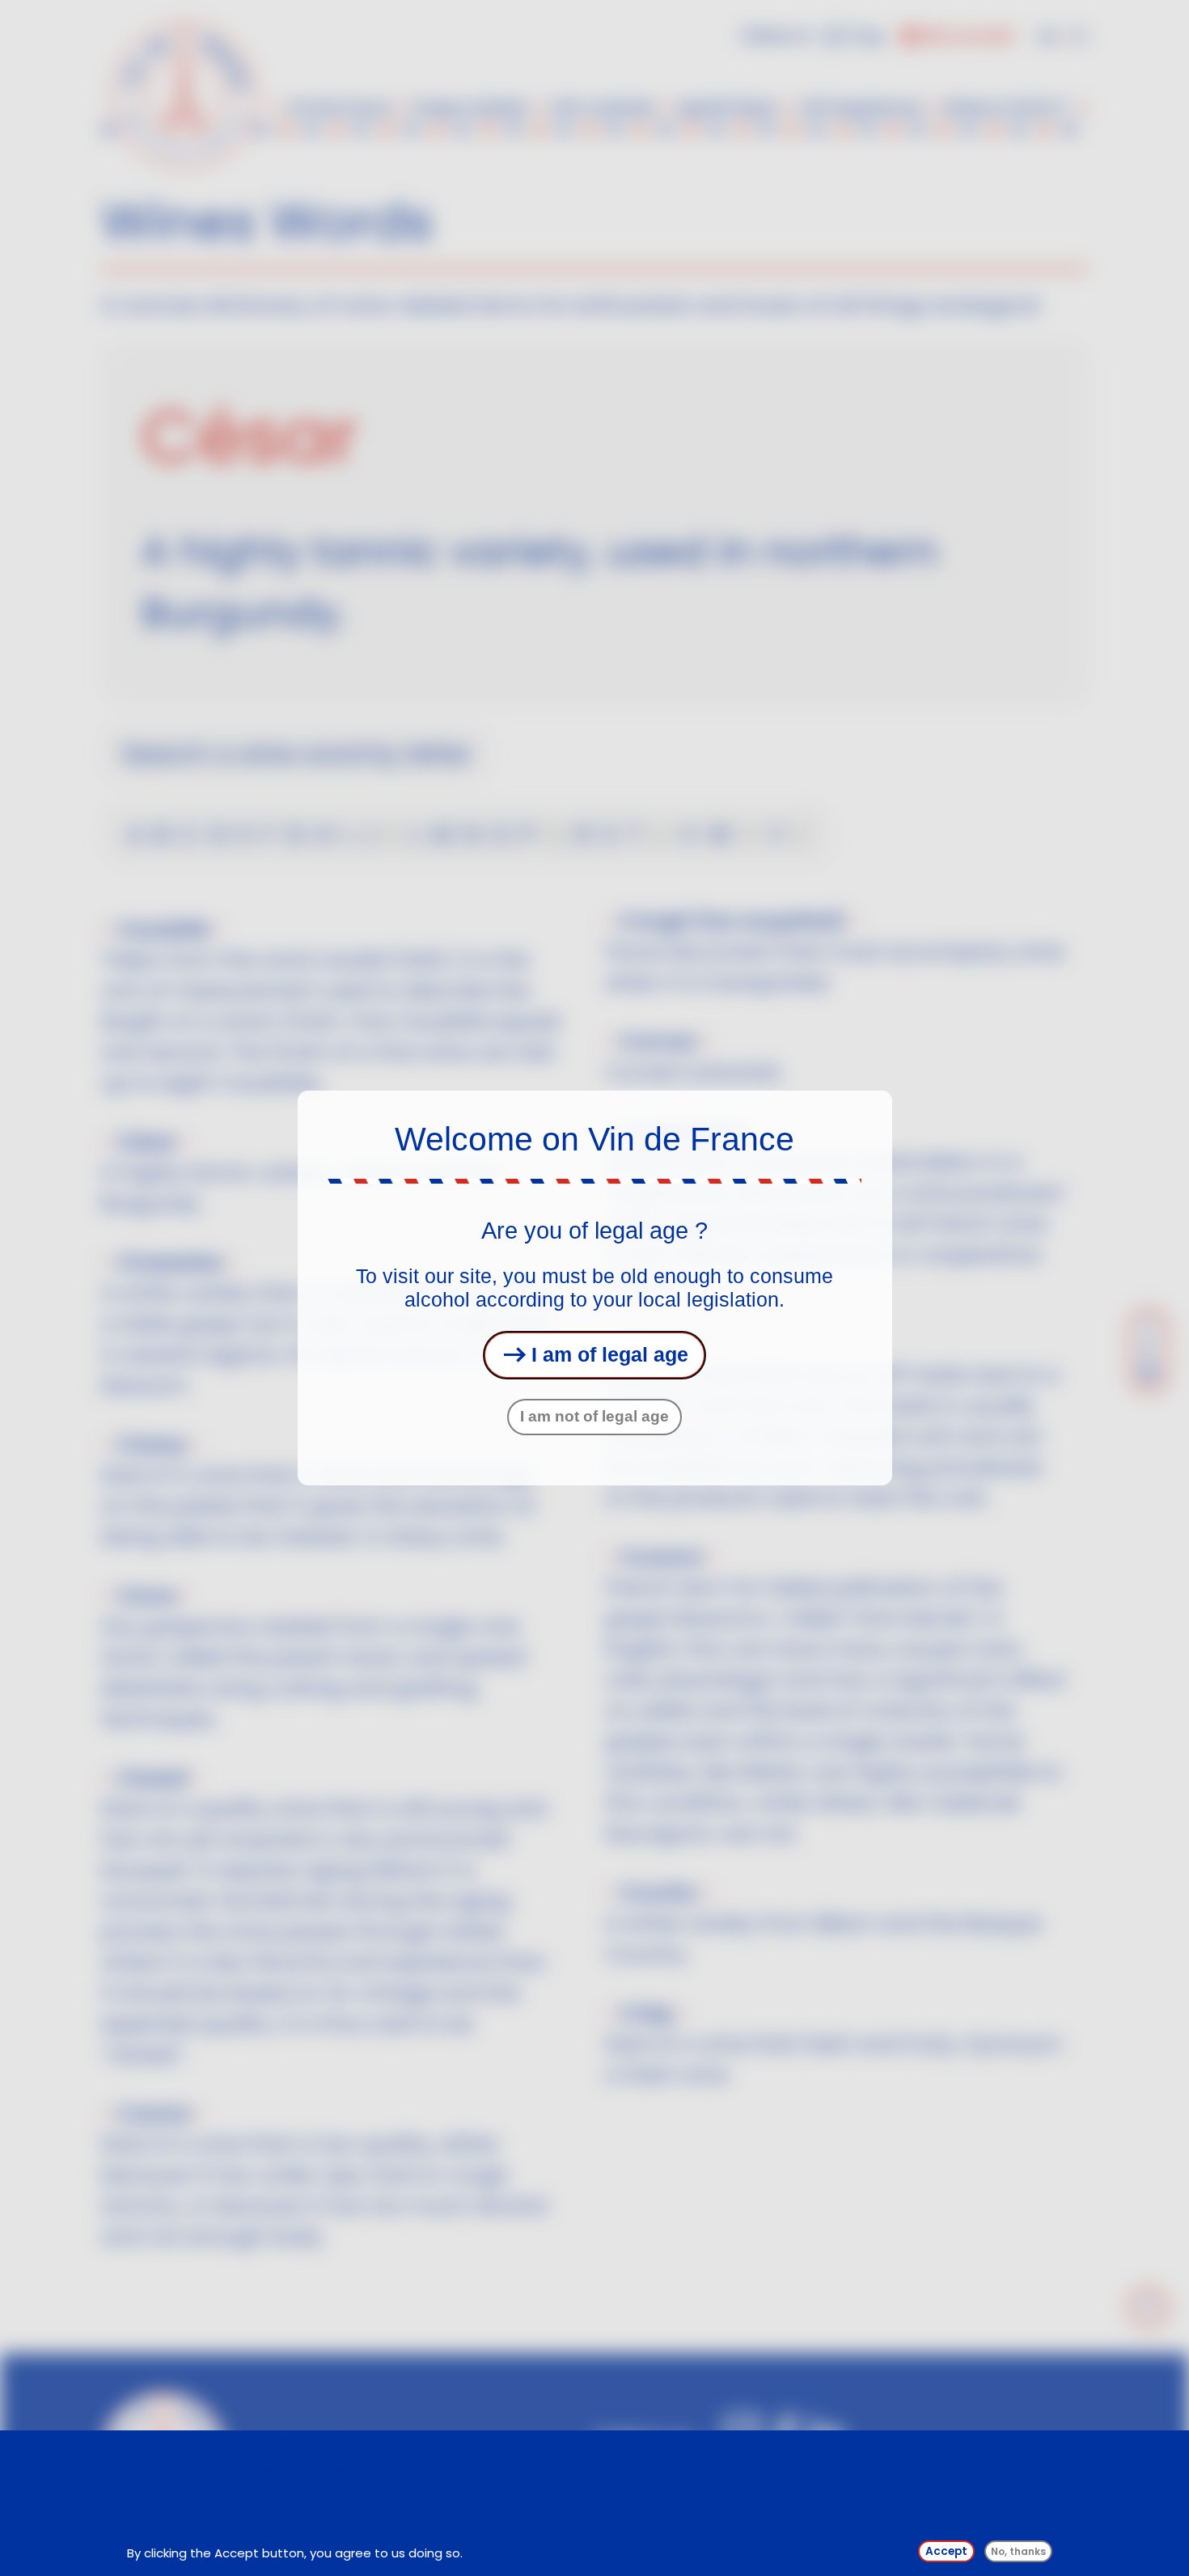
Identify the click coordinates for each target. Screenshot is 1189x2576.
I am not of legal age (594, 1416)
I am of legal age (607, 1354)
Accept (946, 2551)
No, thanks (1018, 2551)
